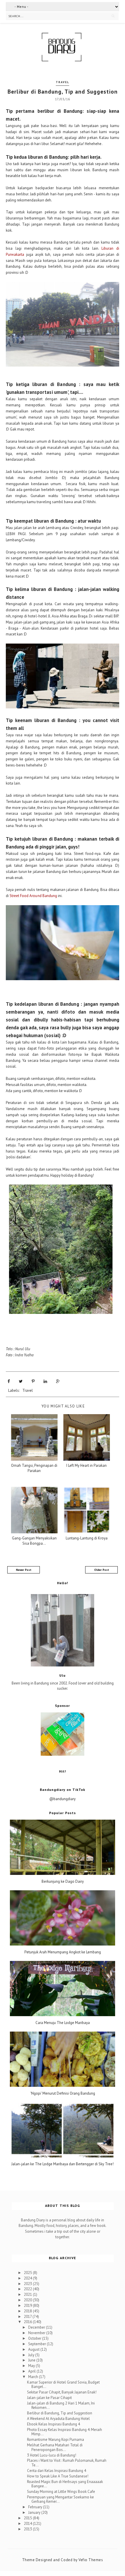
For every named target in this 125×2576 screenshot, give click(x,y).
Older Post (102, 1570)
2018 (28, 2311)
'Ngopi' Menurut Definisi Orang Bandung (63, 2093)
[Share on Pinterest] (33, 1381)
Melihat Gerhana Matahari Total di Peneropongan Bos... (55, 2447)
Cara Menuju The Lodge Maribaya (63, 2023)
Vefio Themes (91, 2560)
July (32, 2355)
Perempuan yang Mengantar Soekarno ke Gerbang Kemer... (60, 2499)
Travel (63, 82)
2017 (28, 2317)
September (37, 2344)
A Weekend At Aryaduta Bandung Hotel (58, 2419)
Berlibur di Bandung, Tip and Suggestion (60, 2413)
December (37, 2327)
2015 (28, 2518)
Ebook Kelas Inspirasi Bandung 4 (53, 2424)
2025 (28, 2273)
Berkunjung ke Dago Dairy (63, 1882)
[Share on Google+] (58, 1381)
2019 (28, 2306)
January (35, 2512)
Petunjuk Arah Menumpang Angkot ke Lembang (63, 1952)
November (37, 2333)
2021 (28, 2294)
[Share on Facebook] (9, 1381)
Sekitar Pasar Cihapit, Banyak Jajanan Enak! (62, 2392)
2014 (28, 2524)
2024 (28, 2278)
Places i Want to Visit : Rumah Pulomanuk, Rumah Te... (67, 2463)
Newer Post (24, 1570)
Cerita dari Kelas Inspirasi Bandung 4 (57, 2471)
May (32, 2366)
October (35, 2338)
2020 (28, 2300)
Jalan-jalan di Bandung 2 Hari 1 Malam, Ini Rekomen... (61, 2406)
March (34, 2377)
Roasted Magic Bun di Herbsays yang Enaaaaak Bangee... (65, 2484)
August (34, 2349)
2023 (28, 2284)
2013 (28, 2529)
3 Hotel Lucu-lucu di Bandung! (52, 2455)
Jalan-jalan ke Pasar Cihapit (49, 2398)
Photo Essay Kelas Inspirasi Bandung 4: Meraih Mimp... (65, 2432)
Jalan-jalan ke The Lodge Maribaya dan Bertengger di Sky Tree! (63, 2164)
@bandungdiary (63, 1799)
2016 (28, 2322)
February (36, 2507)
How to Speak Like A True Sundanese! (58, 2476)
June (32, 2360)
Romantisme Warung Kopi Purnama (56, 2440)
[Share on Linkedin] (45, 1381)
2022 (28, 2289)
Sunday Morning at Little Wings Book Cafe (61, 2492)
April (32, 2371)
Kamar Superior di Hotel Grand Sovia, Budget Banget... (63, 2385)
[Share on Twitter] (21, 1381)
